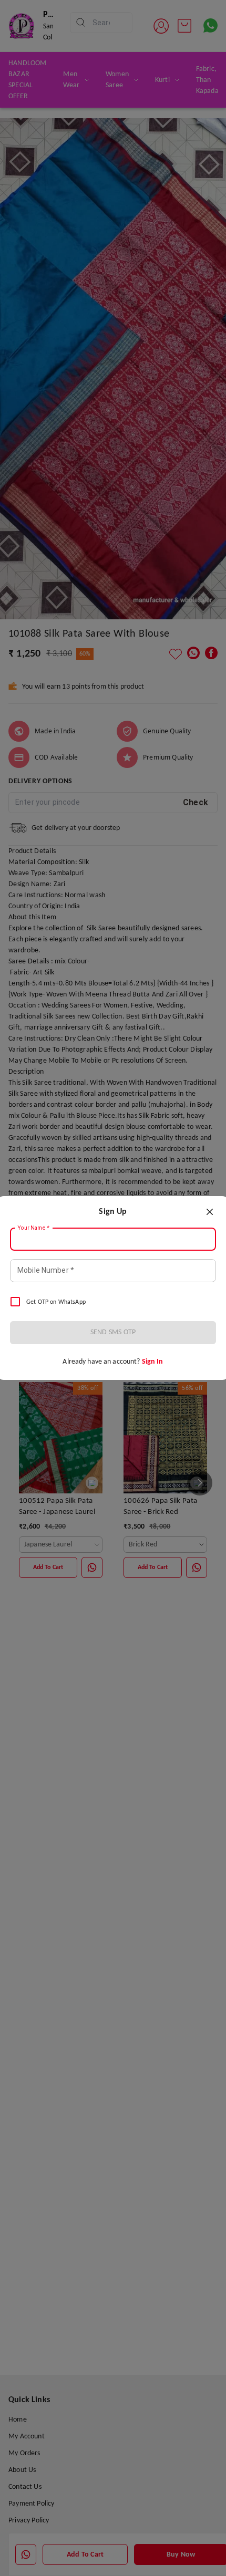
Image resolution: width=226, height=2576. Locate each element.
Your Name (34, 1228)
